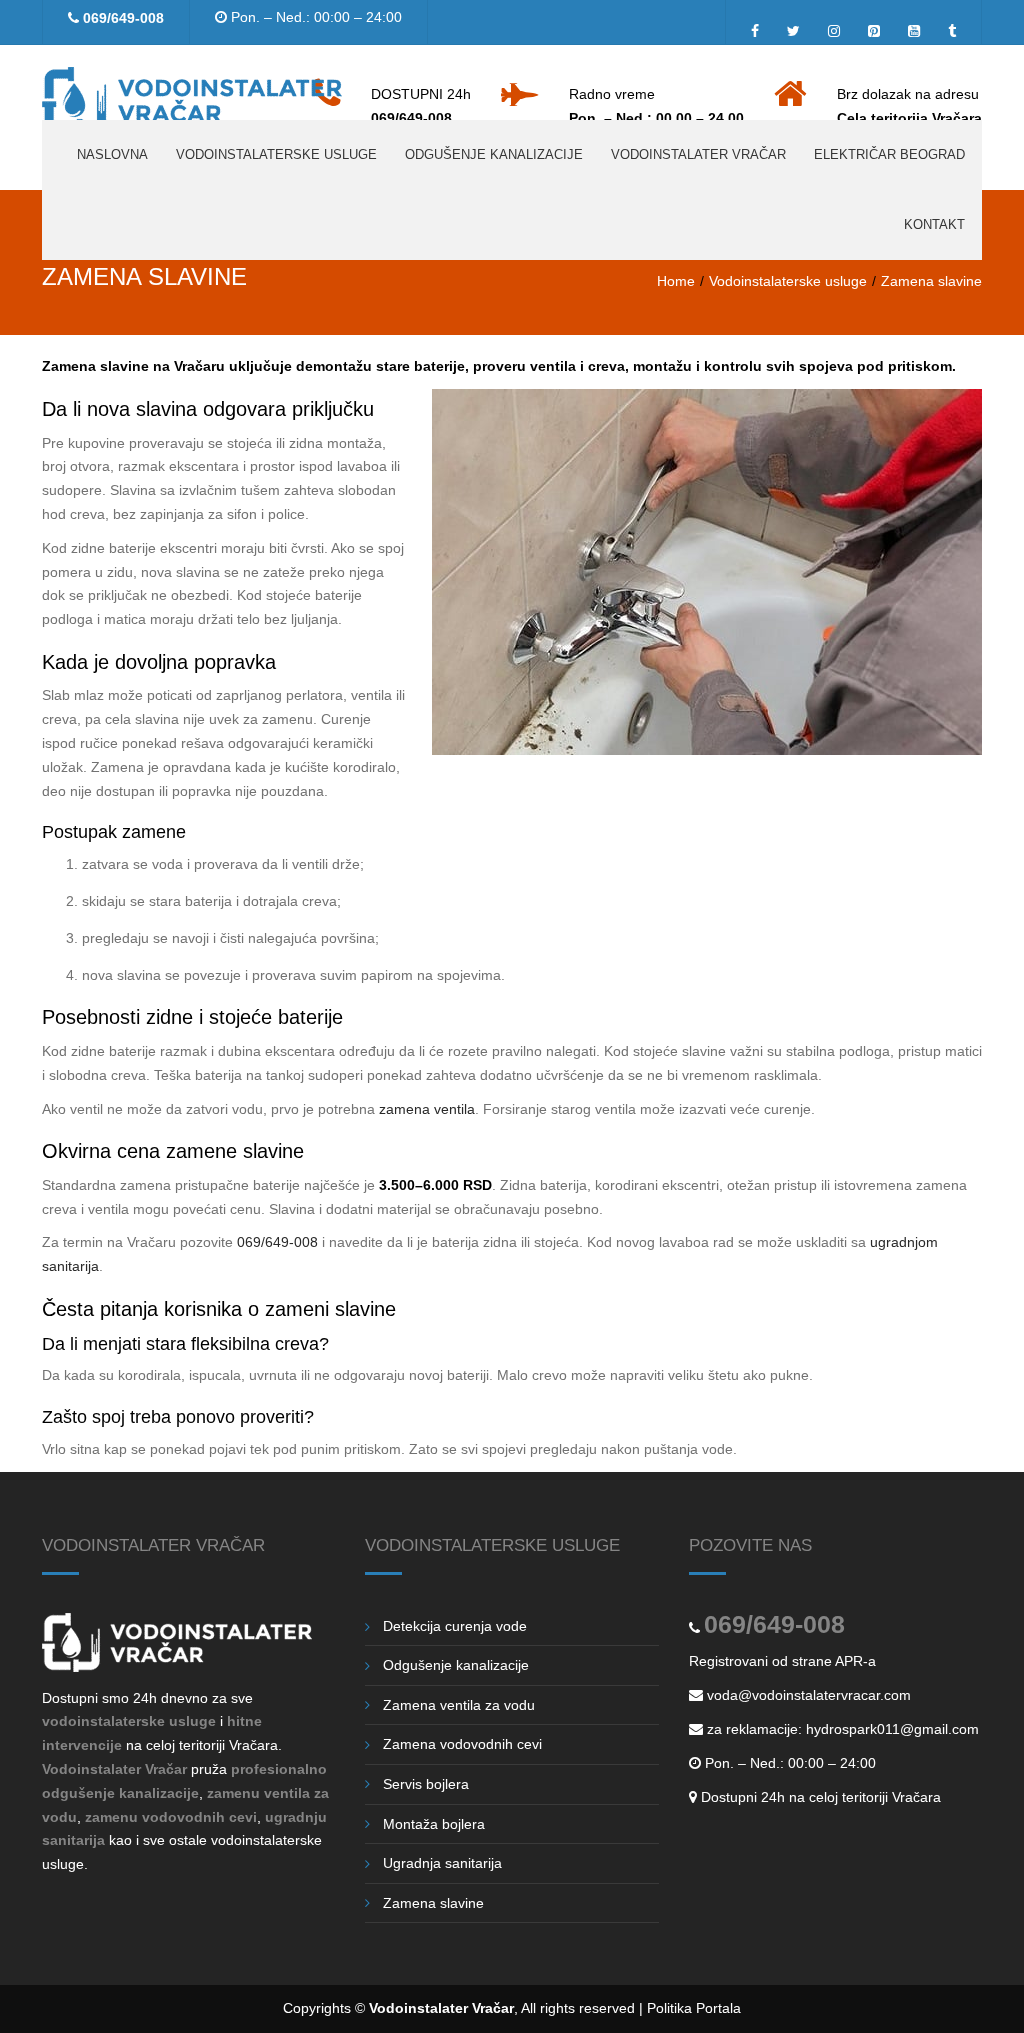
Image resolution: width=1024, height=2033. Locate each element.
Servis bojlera (426, 1784)
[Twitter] (793, 26)
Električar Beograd (889, 154)
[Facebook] (760, 26)
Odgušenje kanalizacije (494, 154)
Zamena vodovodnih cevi (462, 1744)
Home (676, 281)
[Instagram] (834, 26)
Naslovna (112, 154)
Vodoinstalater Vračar (698, 154)
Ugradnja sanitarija (442, 1863)
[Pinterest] (874, 26)
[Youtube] (914, 26)
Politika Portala (694, 2008)
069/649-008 (123, 18)
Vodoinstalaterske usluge (276, 154)
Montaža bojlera (434, 1824)
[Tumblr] (947, 26)
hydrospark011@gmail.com (892, 1729)
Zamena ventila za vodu (459, 1705)
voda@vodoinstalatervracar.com (809, 1695)
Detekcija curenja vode (455, 1626)
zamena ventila (427, 1109)
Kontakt (934, 224)
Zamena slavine (433, 1903)
